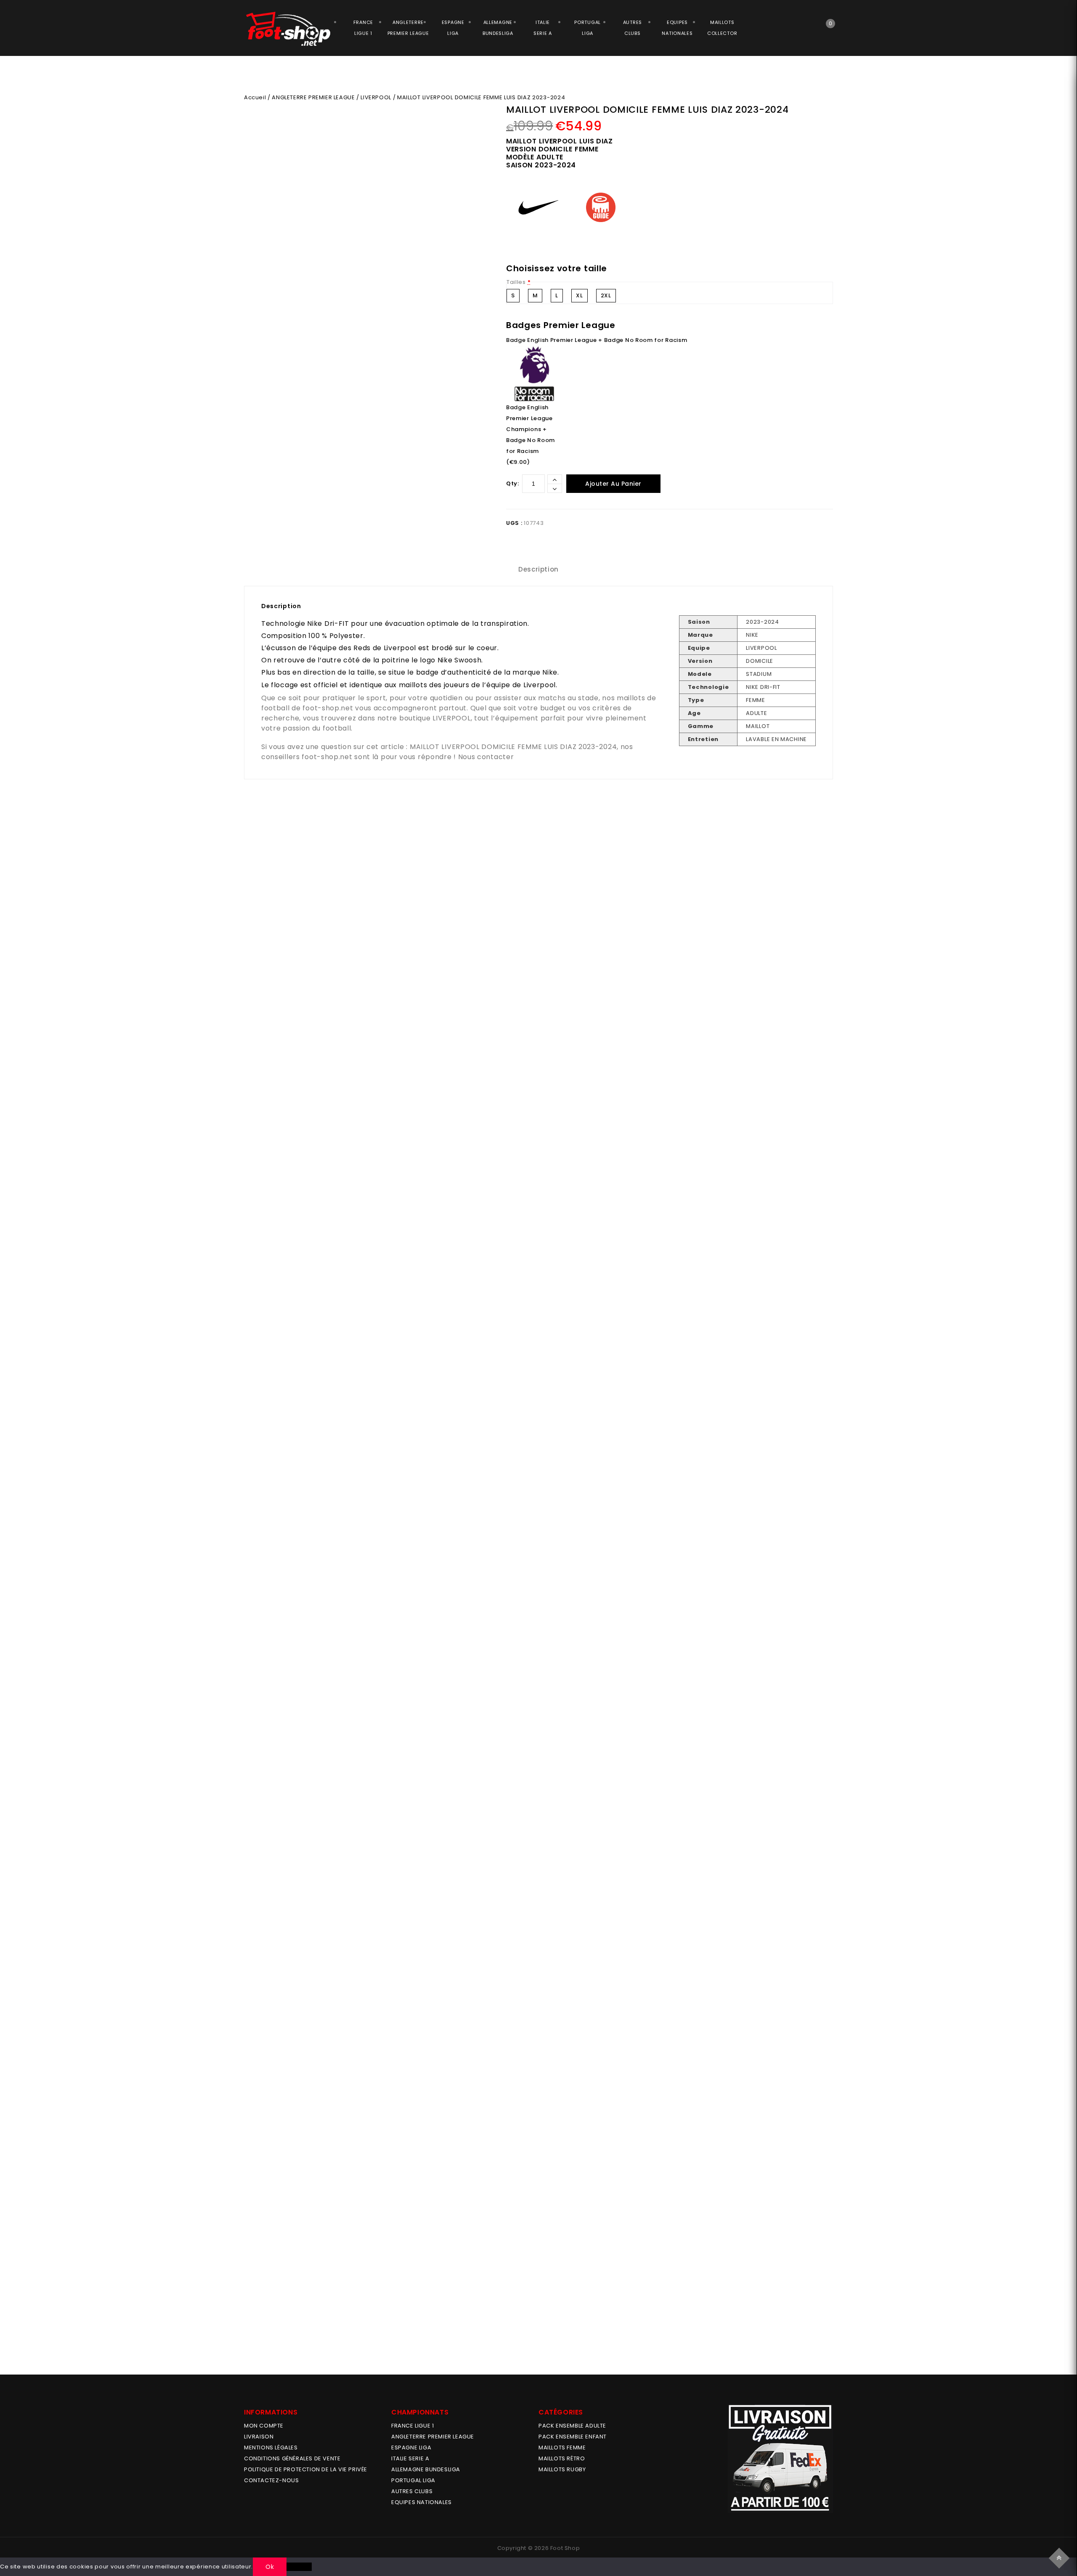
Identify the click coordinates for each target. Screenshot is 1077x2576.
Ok (270, 2567)
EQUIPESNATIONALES (677, 28)
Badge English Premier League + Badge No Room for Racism (597, 340)
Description (538, 569)
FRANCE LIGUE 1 (412, 2426)
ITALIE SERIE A (410, 2458)
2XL (606, 295)
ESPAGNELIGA (453, 28)
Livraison (259, 2437)
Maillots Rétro (562, 2458)
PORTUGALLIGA (588, 28)
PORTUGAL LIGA (413, 2480)
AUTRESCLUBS (633, 28)
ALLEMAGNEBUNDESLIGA (498, 28)
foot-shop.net (328, 708)
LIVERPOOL (376, 97)
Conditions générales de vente (292, 2458)
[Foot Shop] (288, 29)
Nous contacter (486, 757)
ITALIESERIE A (543, 28)
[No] (299, 2567)
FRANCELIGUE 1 (363, 28)
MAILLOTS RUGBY (562, 2469)
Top (1060, 2557)
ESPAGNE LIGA (411, 2448)
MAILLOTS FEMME (562, 2448)
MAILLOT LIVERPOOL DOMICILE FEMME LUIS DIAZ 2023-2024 (513, 747)
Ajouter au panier (613, 484)
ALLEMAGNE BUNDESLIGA (426, 2469)
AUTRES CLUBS (412, 2491)
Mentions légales (271, 2448)
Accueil (255, 97)
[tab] (538, 569)
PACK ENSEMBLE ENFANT (573, 2437)
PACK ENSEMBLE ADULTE (572, 2426)
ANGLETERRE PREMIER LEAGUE (408, 28)
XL (579, 295)
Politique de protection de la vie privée (306, 2469)
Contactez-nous (271, 2480)
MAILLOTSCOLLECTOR (722, 28)
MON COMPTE (264, 2426)
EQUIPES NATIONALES (422, 2502)
